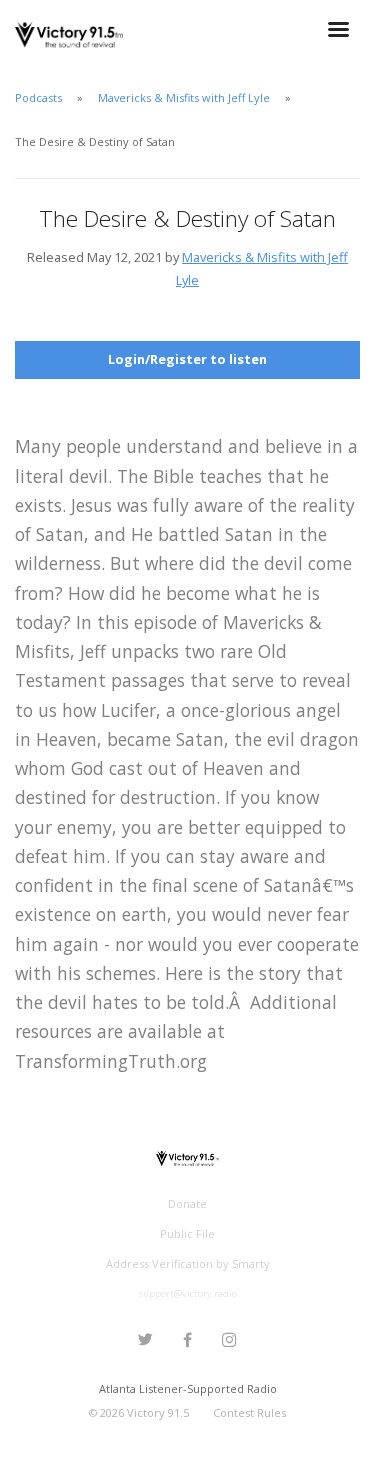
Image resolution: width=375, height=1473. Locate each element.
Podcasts (38, 97)
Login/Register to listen (187, 359)
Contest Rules (249, 1412)
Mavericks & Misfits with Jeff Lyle (184, 97)
